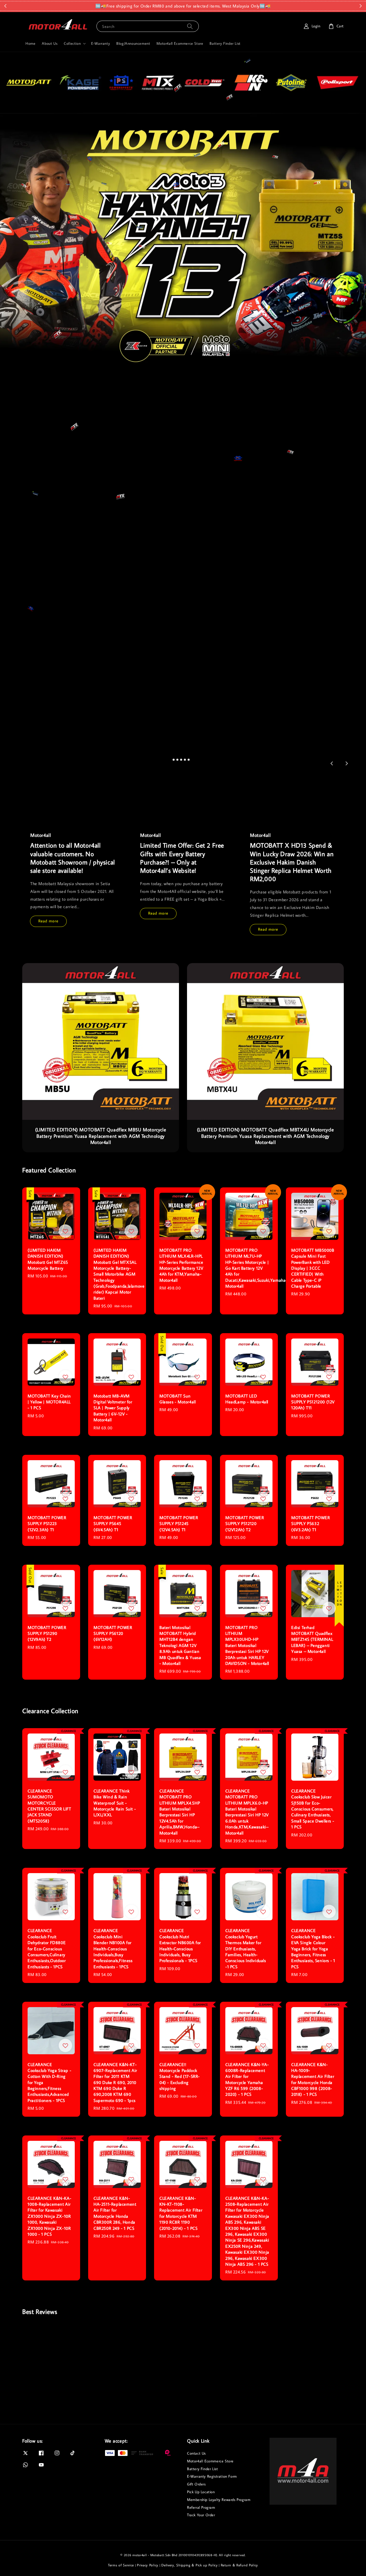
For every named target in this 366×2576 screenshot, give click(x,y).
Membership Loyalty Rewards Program (219, 2500)
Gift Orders (196, 2484)
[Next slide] (346, 763)
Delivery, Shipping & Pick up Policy (190, 2565)
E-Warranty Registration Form (212, 2476)
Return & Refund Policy (239, 2565)
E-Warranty (100, 43)
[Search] (190, 26)
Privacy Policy (148, 2565)
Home (30, 43)
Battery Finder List (225, 43)
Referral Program (201, 2507)
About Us (50, 43)
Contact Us (196, 2453)
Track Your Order (201, 2515)
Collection (72, 43)
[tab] (174, 760)
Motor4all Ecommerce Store (180, 43)
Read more (48, 921)
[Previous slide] (332, 763)
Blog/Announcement (133, 43)
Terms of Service (121, 2565)
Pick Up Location (201, 2492)
